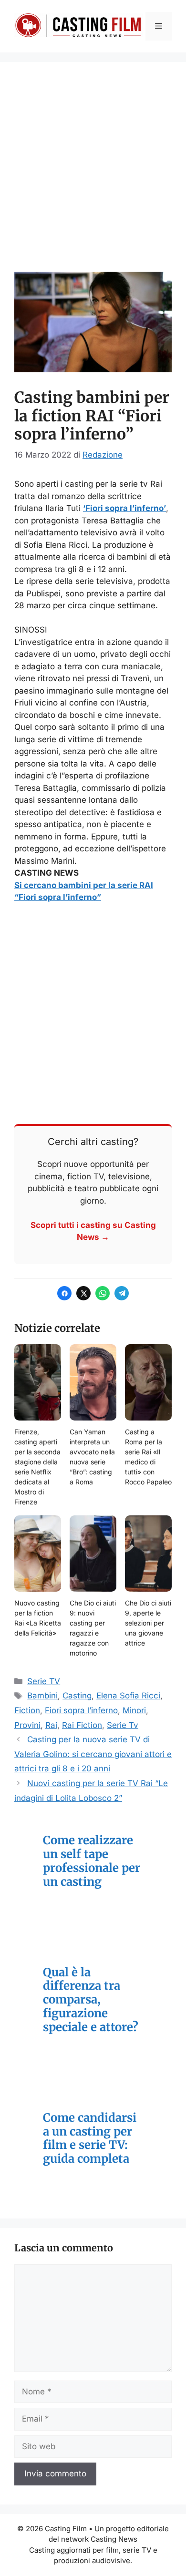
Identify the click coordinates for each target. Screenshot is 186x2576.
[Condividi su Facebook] (64, 1293)
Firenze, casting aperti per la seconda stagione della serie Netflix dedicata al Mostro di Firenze (37, 1467)
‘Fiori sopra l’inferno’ (124, 508)
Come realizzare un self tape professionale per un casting (92, 1861)
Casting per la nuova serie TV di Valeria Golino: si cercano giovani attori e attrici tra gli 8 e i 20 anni (93, 1754)
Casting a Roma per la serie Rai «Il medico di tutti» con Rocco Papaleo (148, 1457)
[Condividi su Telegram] (122, 1293)
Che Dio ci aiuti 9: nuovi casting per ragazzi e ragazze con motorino (93, 1628)
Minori (134, 1710)
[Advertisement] (93, 174)
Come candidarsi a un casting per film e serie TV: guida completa (90, 2139)
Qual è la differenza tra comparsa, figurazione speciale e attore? (91, 2000)
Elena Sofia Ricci (128, 1696)
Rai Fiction (82, 1725)
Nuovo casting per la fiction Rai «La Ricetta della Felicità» (38, 1618)
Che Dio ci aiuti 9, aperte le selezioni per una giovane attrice (148, 1623)
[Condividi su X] (83, 1293)
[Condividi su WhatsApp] (103, 1293)
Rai (51, 1725)
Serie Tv (123, 1725)
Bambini (42, 1696)
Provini (27, 1725)
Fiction (27, 1710)
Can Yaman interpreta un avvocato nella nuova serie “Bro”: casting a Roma (92, 1457)
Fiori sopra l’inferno (81, 1710)
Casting (77, 1696)
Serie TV (44, 1681)
